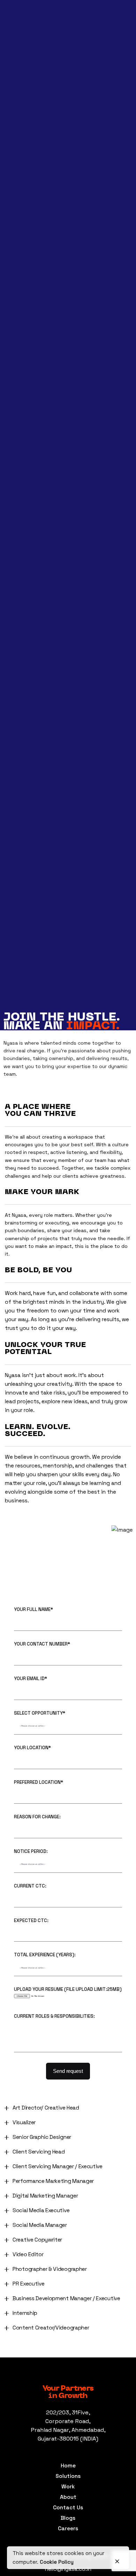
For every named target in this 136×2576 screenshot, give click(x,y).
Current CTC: (30, 1886)
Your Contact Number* (42, 1644)
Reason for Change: (37, 1817)
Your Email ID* (31, 1679)
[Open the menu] (15, 155)
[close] (117, 2558)
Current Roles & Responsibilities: (54, 2016)
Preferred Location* (39, 1782)
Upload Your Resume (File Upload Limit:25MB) (68, 1989)
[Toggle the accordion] (7, 2108)
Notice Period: (31, 1852)
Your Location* (32, 1748)
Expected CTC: (31, 1921)
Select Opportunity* (40, 1713)
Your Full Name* (33, 1610)
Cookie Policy (57, 2562)
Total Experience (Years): (45, 1955)
